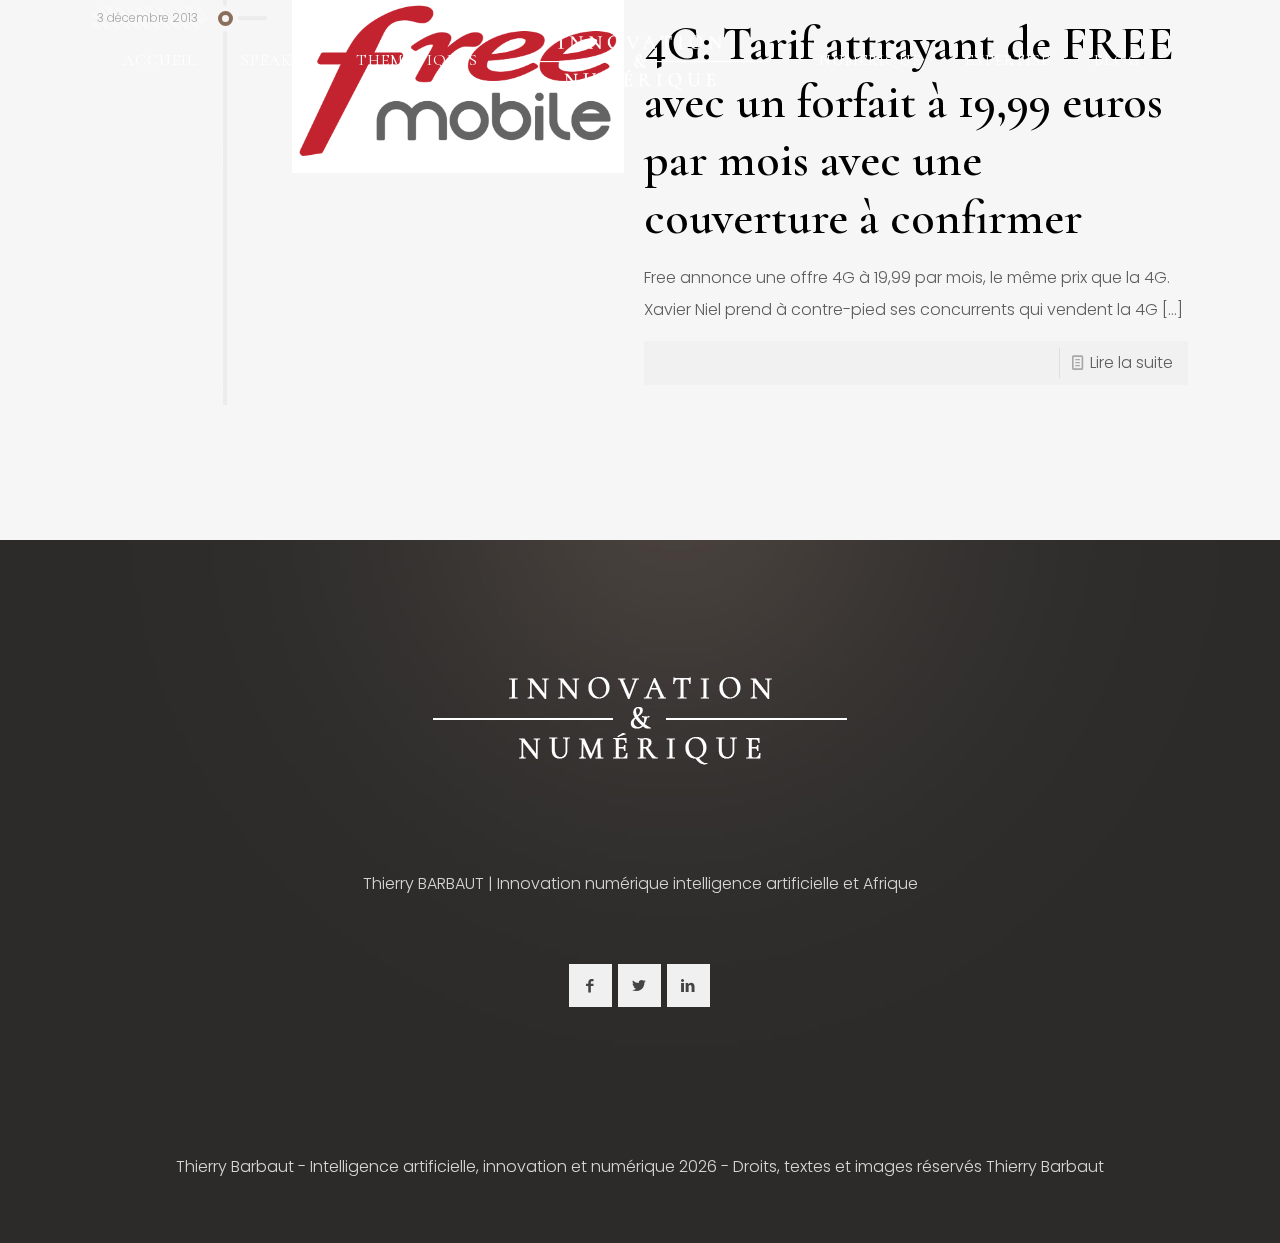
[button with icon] (590, 985)
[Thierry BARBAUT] (639, 60)
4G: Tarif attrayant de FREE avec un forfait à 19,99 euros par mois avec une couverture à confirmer (909, 131)
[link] (640, 718)
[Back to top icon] (1184, 1202)
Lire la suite (1131, 362)
